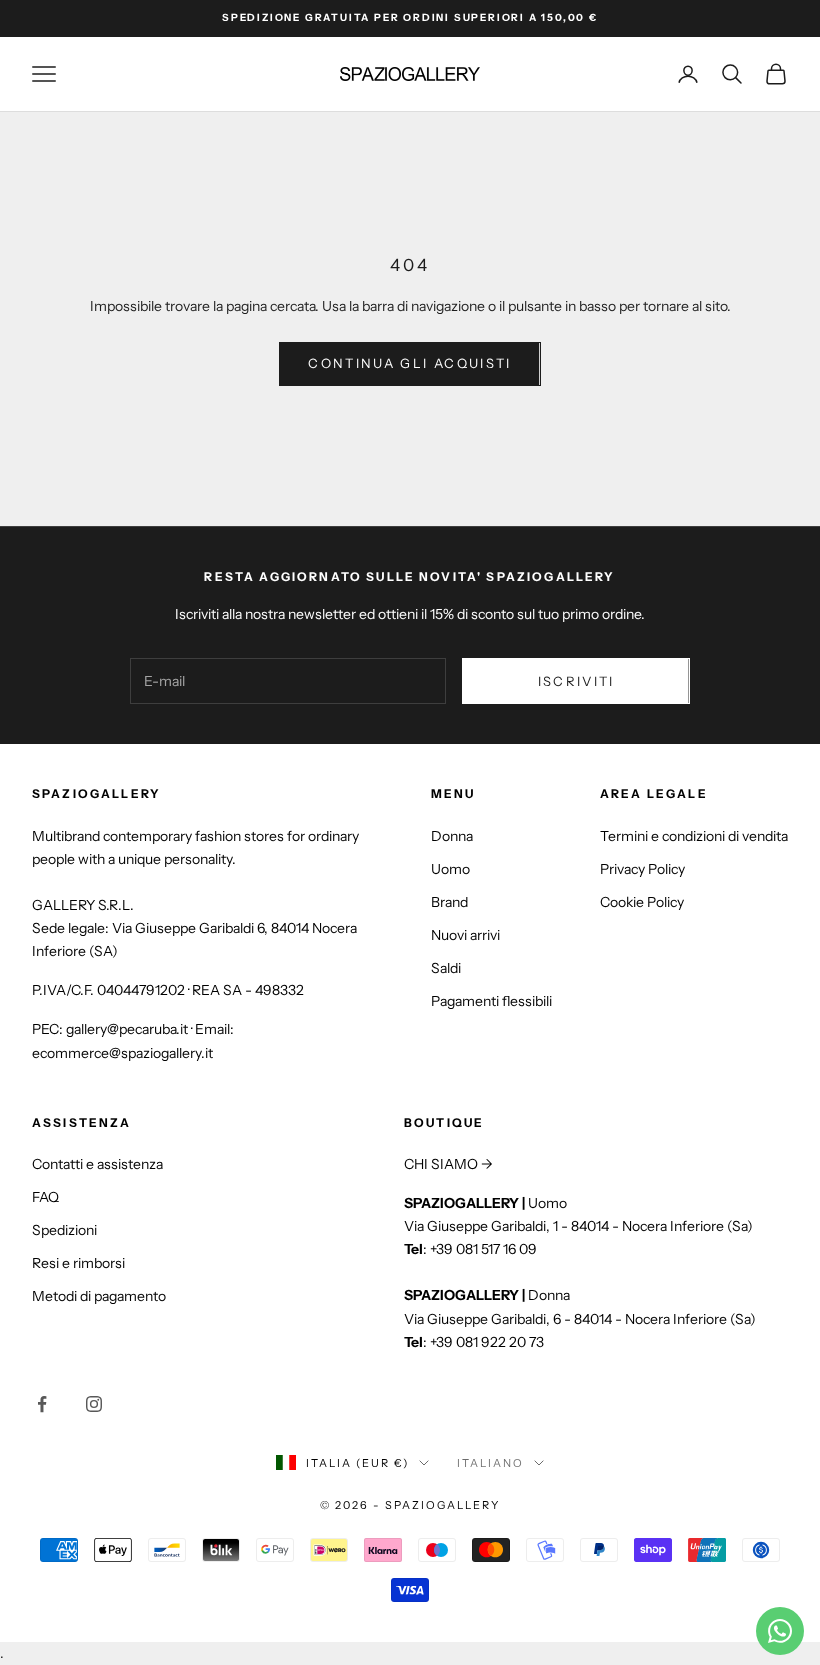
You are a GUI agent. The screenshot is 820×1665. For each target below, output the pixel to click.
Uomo (450, 869)
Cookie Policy (642, 902)
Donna (452, 836)
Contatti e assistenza (97, 1164)
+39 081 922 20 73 (487, 1342)
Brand (449, 902)
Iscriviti (576, 681)
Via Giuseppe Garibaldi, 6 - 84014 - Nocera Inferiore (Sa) (580, 1319)
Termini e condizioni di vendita (694, 836)
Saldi (446, 968)
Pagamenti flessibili (491, 1001)
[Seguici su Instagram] (94, 1404)
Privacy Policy (642, 869)
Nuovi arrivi (465, 935)
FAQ (45, 1197)
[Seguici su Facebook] (42, 1404)
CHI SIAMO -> (448, 1164)
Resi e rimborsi (78, 1263)
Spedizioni (64, 1230)
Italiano (490, 1463)
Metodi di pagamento (99, 1296)
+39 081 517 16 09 (483, 1249)
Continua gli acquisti (409, 363)
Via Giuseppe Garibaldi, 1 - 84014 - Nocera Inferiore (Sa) (578, 1226)
